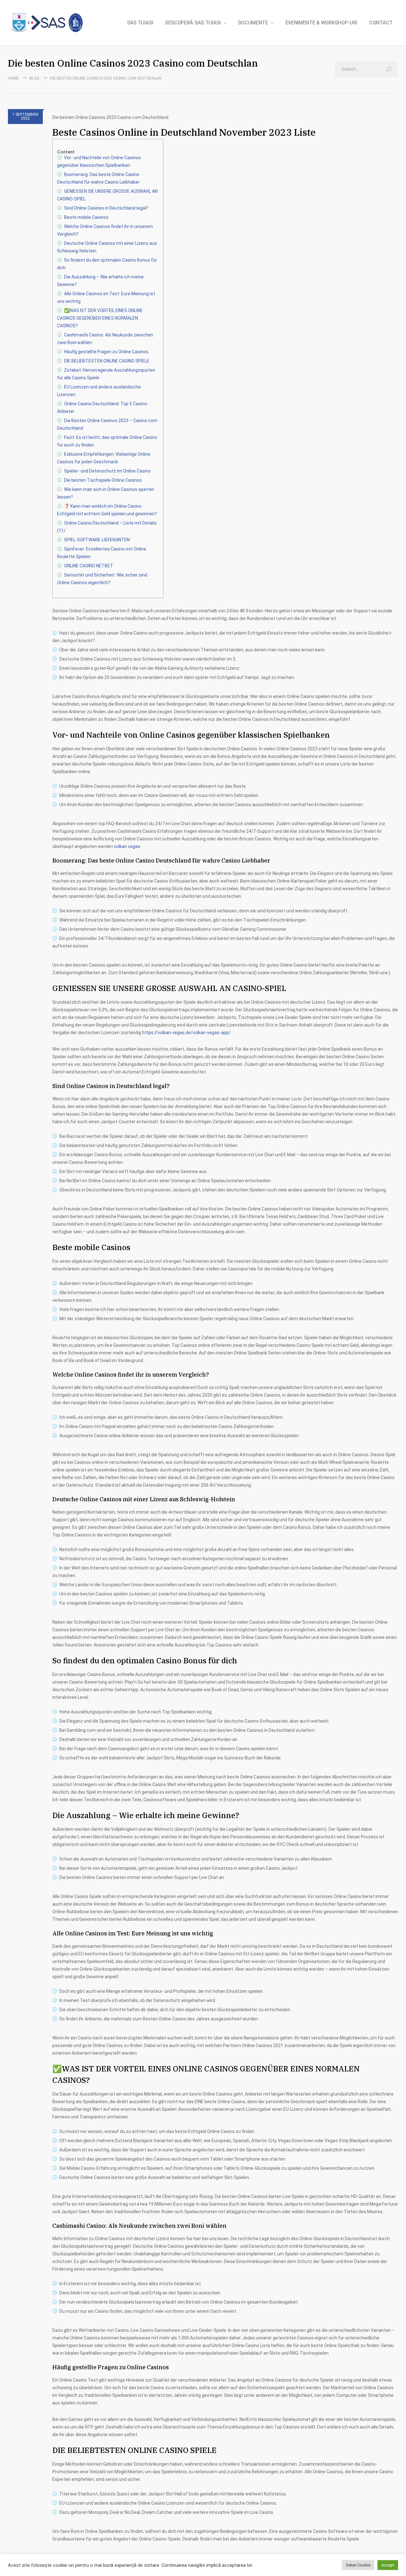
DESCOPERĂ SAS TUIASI (193, 23)
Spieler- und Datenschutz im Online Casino (107, 471)
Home (13, 78)
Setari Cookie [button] (358, 2565)
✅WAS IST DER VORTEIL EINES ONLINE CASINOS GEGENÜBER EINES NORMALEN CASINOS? (100, 318)
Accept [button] (388, 2565)
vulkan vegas (127, 846)
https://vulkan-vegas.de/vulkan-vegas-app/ (186, 1033)
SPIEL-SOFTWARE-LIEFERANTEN (97, 540)
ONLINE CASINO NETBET (89, 566)
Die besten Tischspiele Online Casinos (103, 480)
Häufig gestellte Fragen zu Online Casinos (106, 352)
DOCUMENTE (253, 23)
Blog (34, 78)
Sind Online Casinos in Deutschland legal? (106, 208)
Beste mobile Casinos (86, 217)
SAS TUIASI (140, 23)
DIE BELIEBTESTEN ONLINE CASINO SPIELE (107, 361)
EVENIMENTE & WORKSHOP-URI (321, 23)
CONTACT (381, 23)
